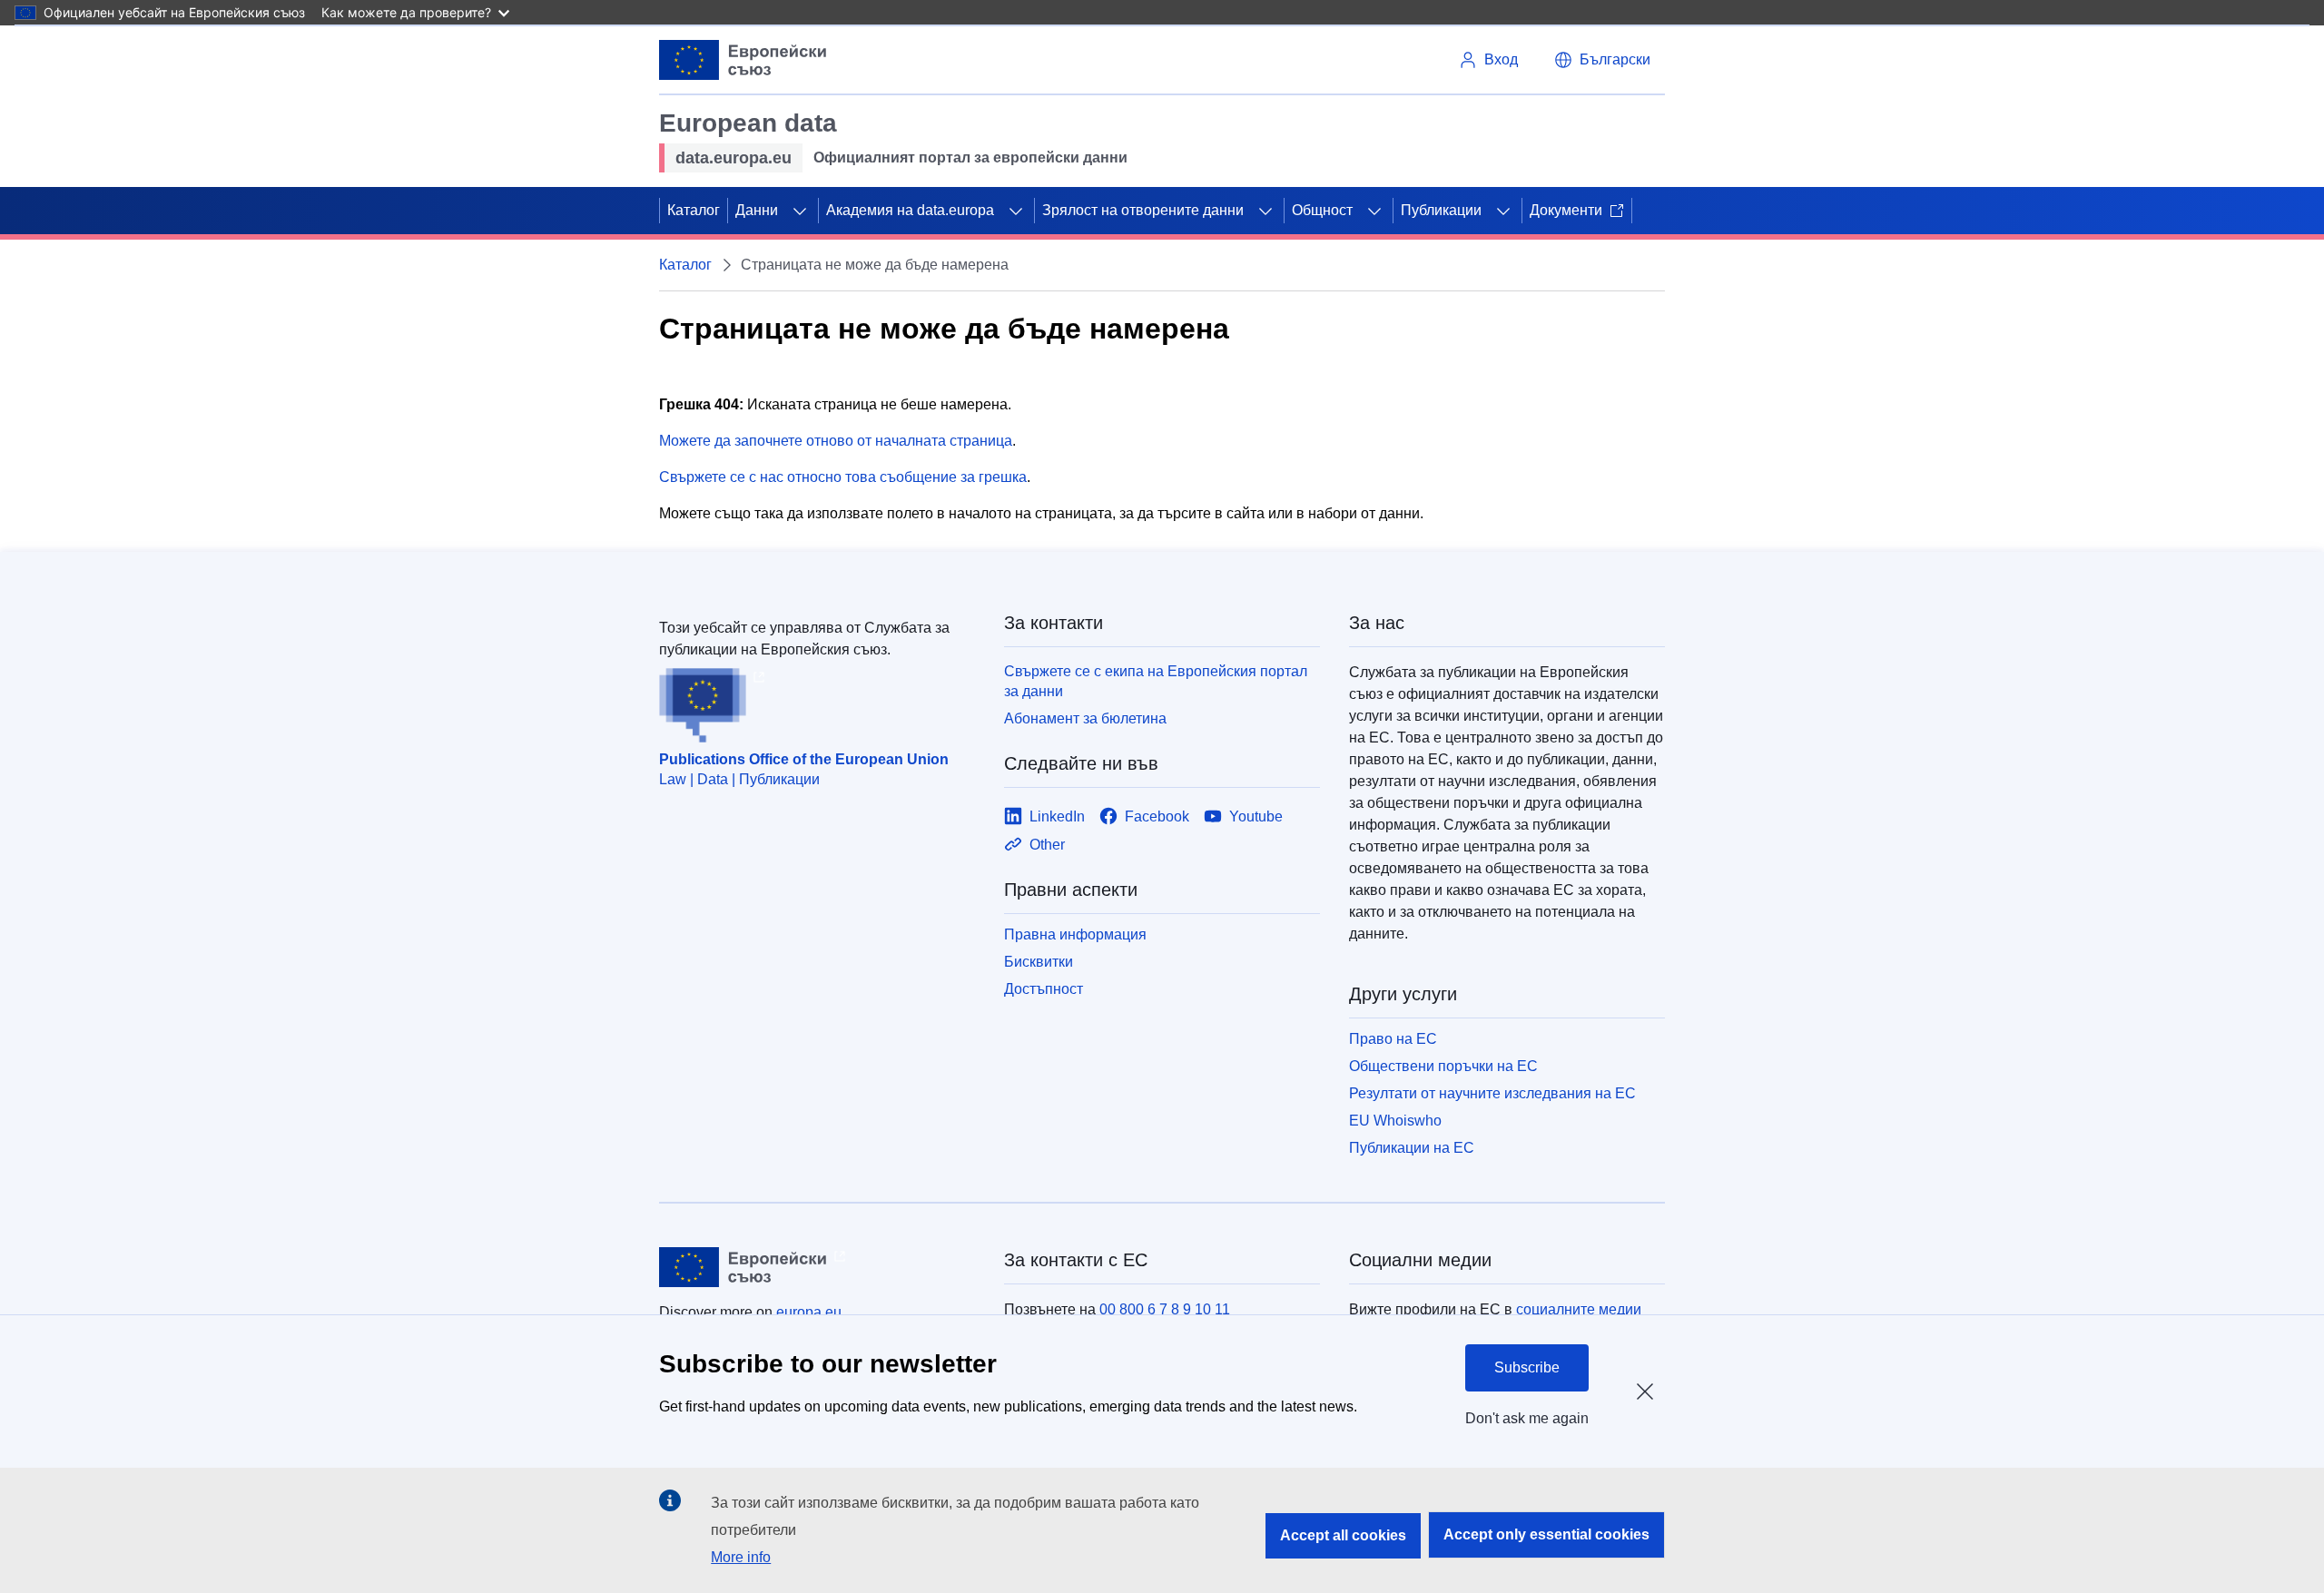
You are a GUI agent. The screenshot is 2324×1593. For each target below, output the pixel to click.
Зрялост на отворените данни (1143, 210)
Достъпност (1044, 989)
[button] (1602, 60)
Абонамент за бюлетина (1085, 718)
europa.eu (809, 1312)
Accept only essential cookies (1546, 1534)
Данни (757, 210)
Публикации (1441, 210)
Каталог (694, 210)
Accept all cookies (1343, 1535)
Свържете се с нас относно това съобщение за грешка (843, 477)
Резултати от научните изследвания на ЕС (1492, 1093)
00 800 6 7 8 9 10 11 (1165, 1309)
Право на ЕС (1393, 1039)
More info (741, 1557)
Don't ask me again (1527, 1418)
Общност (1322, 210)
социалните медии (1579, 1309)
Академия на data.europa (910, 210)
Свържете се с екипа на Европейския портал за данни (1156, 681)
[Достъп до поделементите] (800, 211)
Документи (1566, 210)
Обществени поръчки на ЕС (1443, 1066)
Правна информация (1075, 934)
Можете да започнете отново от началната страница (836, 441)
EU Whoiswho (1395, 1121)
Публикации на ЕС (1412, 1148)
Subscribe (1527, 1367)
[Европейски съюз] (743, 60)
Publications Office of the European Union (804, 759)
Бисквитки (1039, 962)
